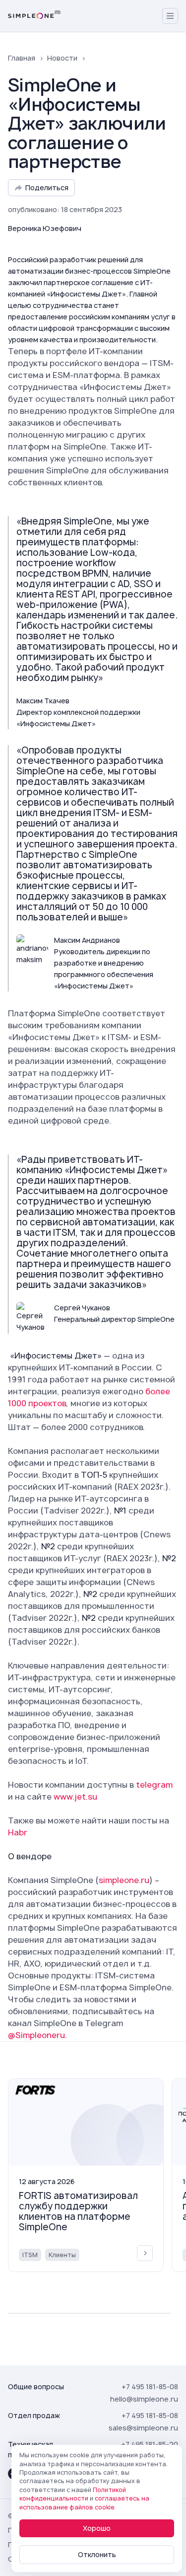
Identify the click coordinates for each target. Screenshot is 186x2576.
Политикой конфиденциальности (73, 2494)
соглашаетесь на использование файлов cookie (84, 2502)
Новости (62, 58)
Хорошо (97, 2528)
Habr (18, 1832)
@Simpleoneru (36, 2035)
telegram (154, 1785)
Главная (22, 58)
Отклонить (97, 2554)
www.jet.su (75, 1797)
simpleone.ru (124, 1880)
